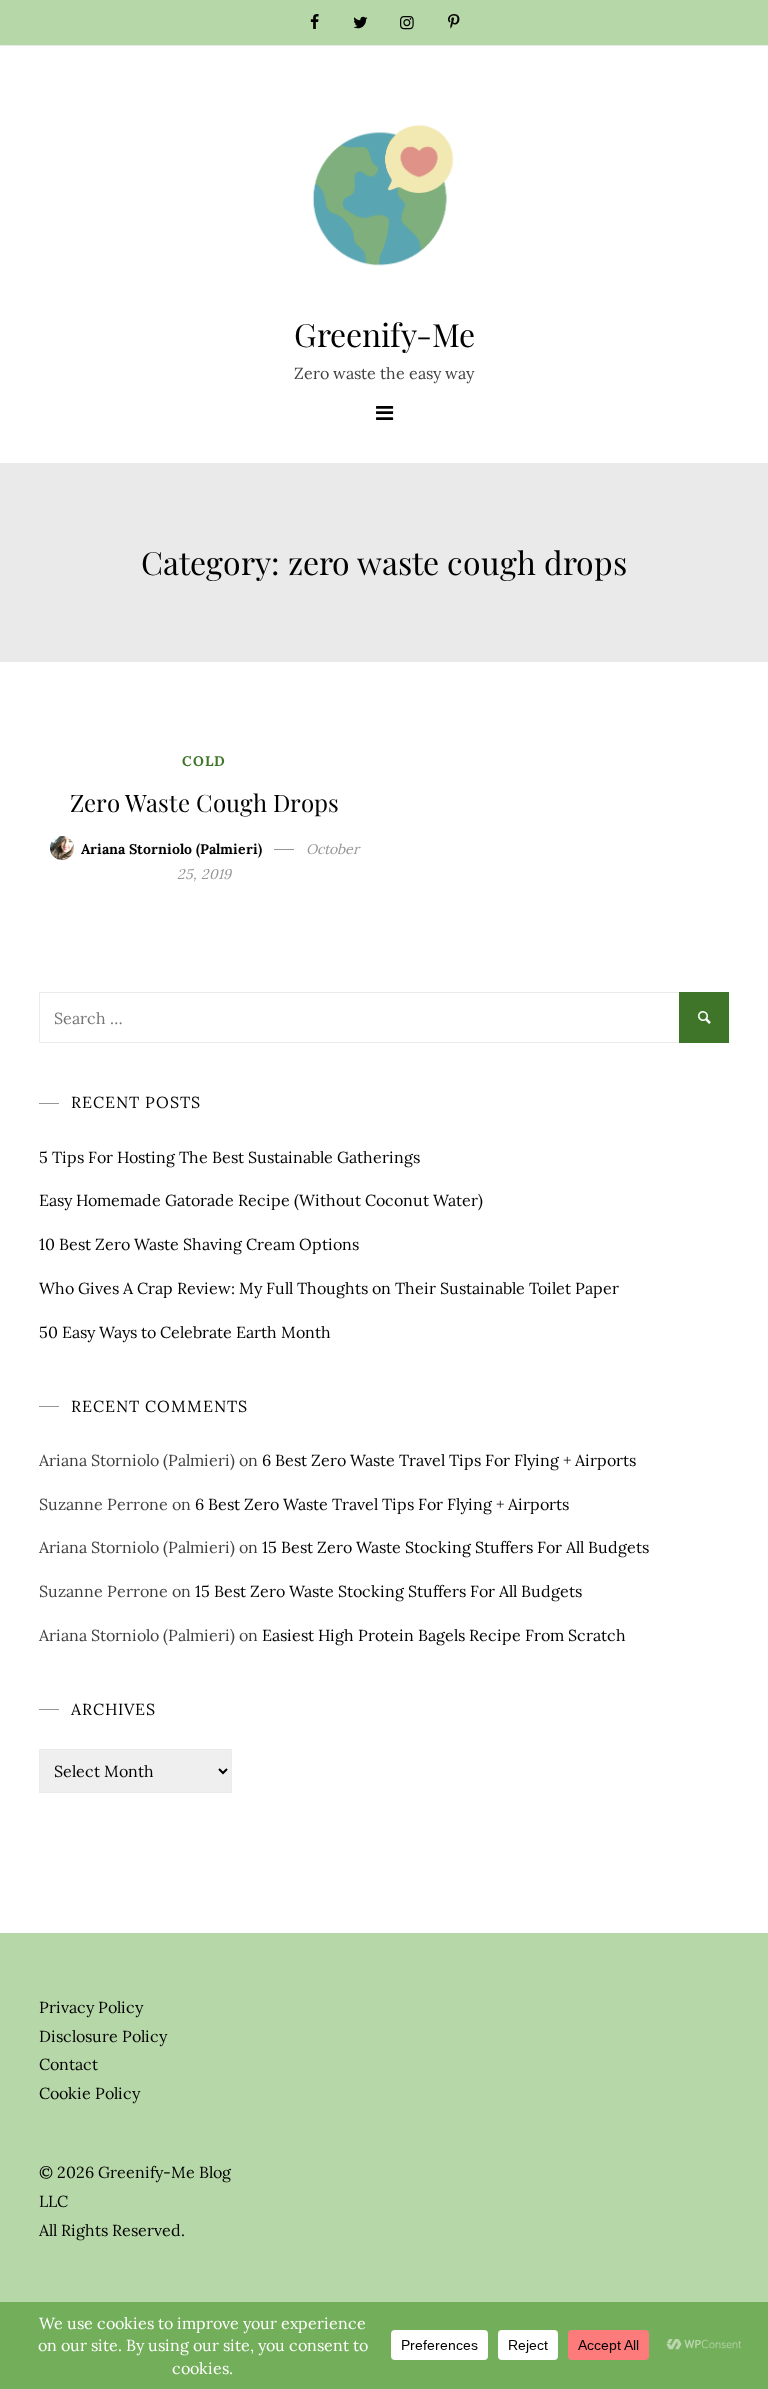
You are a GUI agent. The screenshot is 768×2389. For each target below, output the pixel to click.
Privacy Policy (91, 2007)
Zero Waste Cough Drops (204, 802)
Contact (68, 2064)
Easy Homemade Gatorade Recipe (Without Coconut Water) (261, 1200)
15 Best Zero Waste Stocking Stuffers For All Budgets (455, 1547)
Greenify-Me (384, 333)
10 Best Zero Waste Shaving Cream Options (199, 1244)
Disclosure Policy (103, 2036)
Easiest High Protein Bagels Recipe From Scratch (444, 1635)
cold (204, 761)
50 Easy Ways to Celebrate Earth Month (185, 1332)
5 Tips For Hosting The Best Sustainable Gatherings (229, 1157)
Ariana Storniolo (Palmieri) (171, 849)
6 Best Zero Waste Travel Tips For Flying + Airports (449, 1460)
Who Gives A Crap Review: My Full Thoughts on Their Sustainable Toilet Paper (329, 1288)
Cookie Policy (89, 2093)
